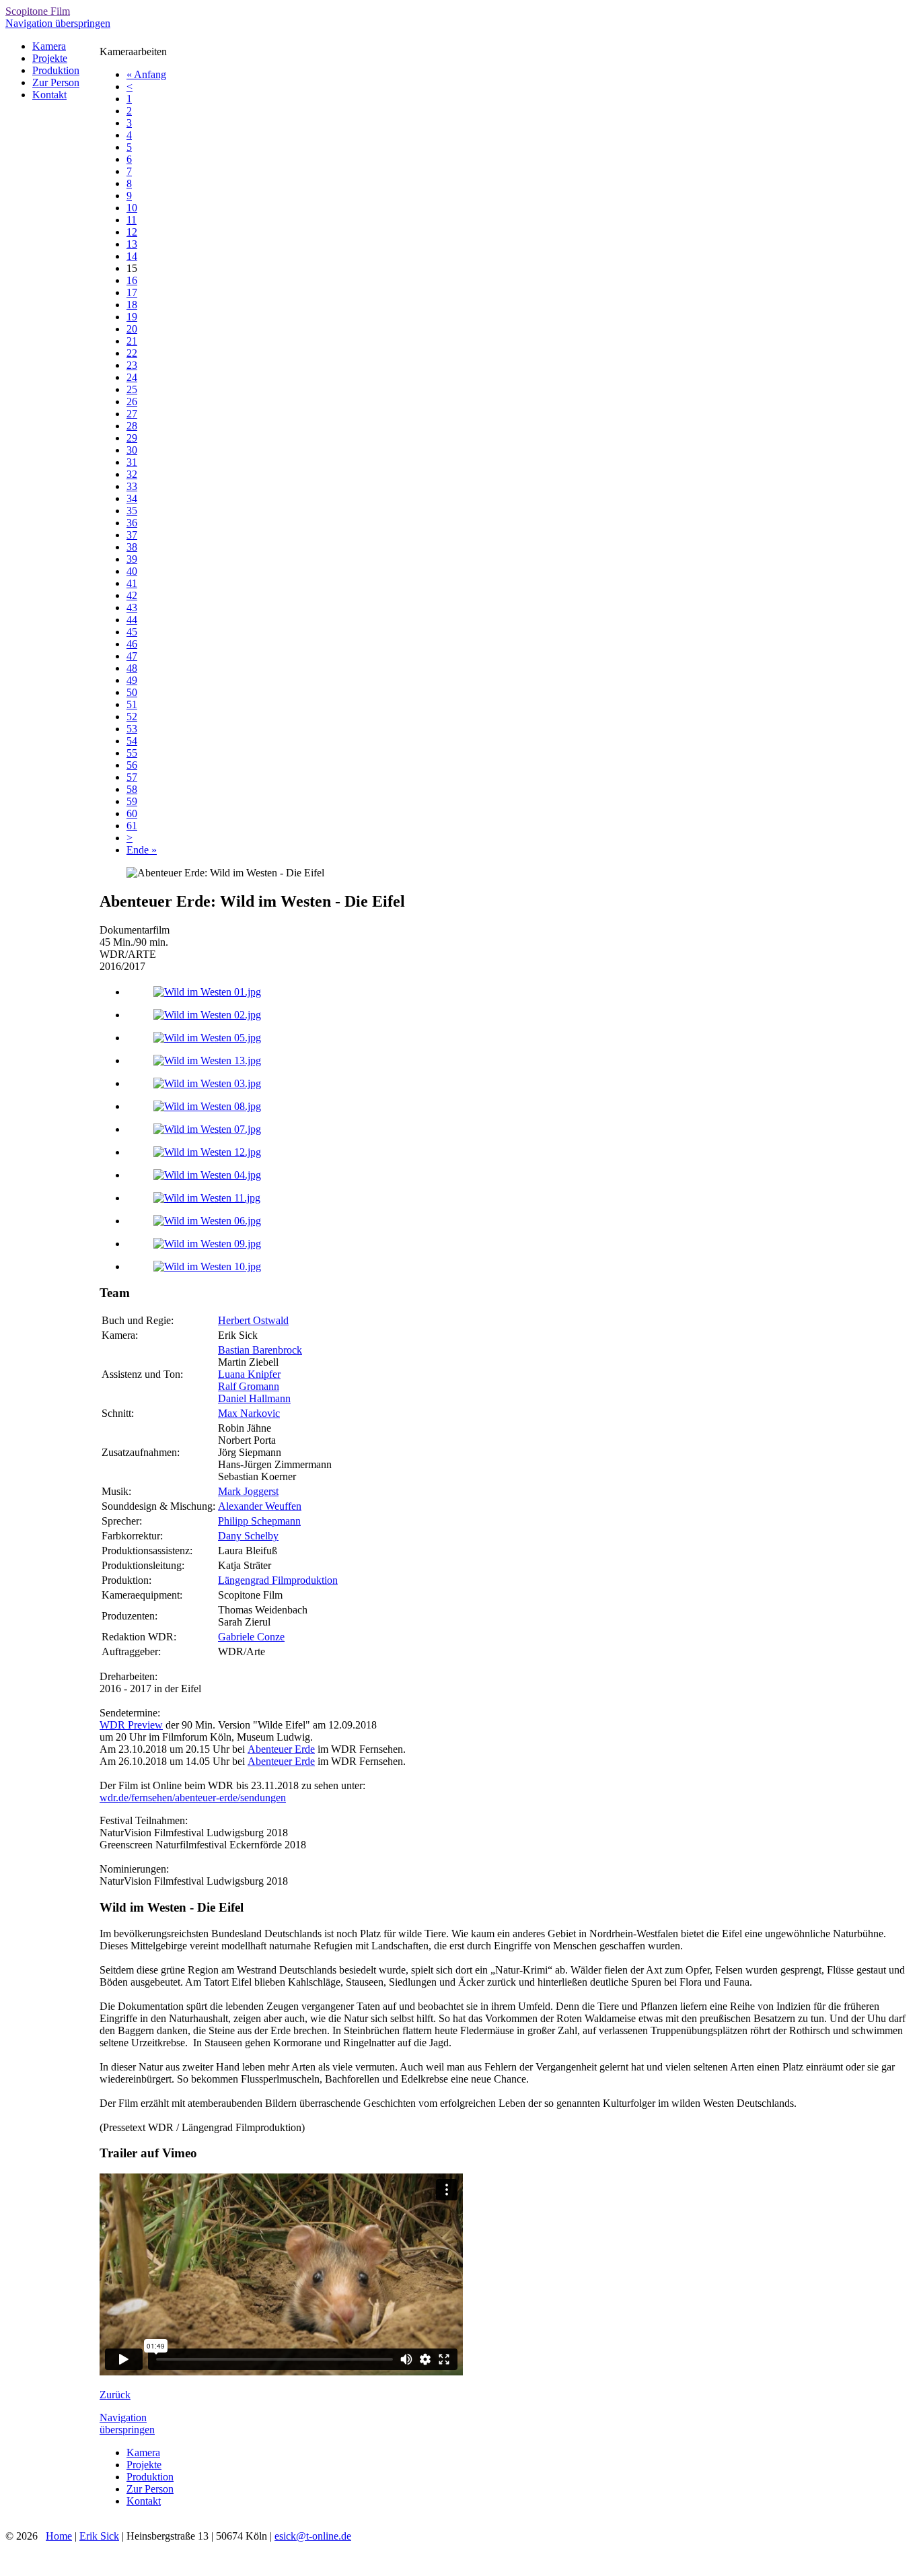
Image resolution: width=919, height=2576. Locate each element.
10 (132, 208)
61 (132, 826)
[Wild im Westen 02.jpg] (207, 1015)
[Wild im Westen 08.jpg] (207, 1106)
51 (132, 704)
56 (132, 765)
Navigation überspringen (58, 23)
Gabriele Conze (251, 1637)
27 (132, 414)
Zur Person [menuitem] (56, 82)
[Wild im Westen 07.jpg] (207, 1129)
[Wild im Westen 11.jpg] (207, 1198)
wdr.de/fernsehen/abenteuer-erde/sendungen (193, 1798)
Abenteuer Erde (281, 1749)
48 (132, 668)
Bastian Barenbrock (260, 1350)
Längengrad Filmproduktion (278, 1580)
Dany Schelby (248, 1536)
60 (132, 813)
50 (132, 692)
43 (132, 607)
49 (132, 680)
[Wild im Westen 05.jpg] (207, 1038)
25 (132, 389)
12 (132, 232)
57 (132, 777)
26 (132, 402)
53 (132, 729)
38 (132, 547)
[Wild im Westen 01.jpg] (207, 992)
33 (132, 486)
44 (132, 620)
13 (132, 244)
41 (132, 583)
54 (132, 741)
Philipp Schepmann (259, 1521)
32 (132, 474)
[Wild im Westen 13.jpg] (207, 1060)
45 (132, 632)
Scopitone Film (38, 11)
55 (132, 753)
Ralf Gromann (249, 1386)
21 (132, 341)
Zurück (115, 2395)
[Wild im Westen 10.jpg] (207, 1266)
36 (132, 523)
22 (132, 353)
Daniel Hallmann (254, 1398)
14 (132, 256)
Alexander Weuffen (260, 1506)
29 (132, 438)
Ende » (142, 850)
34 (132, 498)
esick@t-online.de (313, 2536)
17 (132, 292)
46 (132, 644)
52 (132, 717)
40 (132, 571)
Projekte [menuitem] (50, 58)
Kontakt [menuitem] (49, 95)
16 (132, 280)
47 (132, 656)
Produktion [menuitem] (56, 70)
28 (132, 426)
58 (132, 789)
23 (132, 365)
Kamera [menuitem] (49, 46)
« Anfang (146, 74)
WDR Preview (131, 1725)
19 (132, 317)
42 (132, 595)
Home (59, 2536)
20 (132, 329)
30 (132, 450)
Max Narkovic (249, 1413)
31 (132, 462)
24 (132, 377)
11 (132, 220)
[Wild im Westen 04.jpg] (207, 1175)
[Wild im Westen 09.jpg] (207, 1244)
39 (132, 559)
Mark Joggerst (248, 1491)
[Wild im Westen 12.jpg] (207, 1152)
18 (132, 305)
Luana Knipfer (249, 1374)
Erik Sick (99, 2536)
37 (132, 535)
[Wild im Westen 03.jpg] (207, 1083)
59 (132, 801)
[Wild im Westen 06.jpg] (207, 1221)
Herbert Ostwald (253, 1320)
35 (132, 511)
